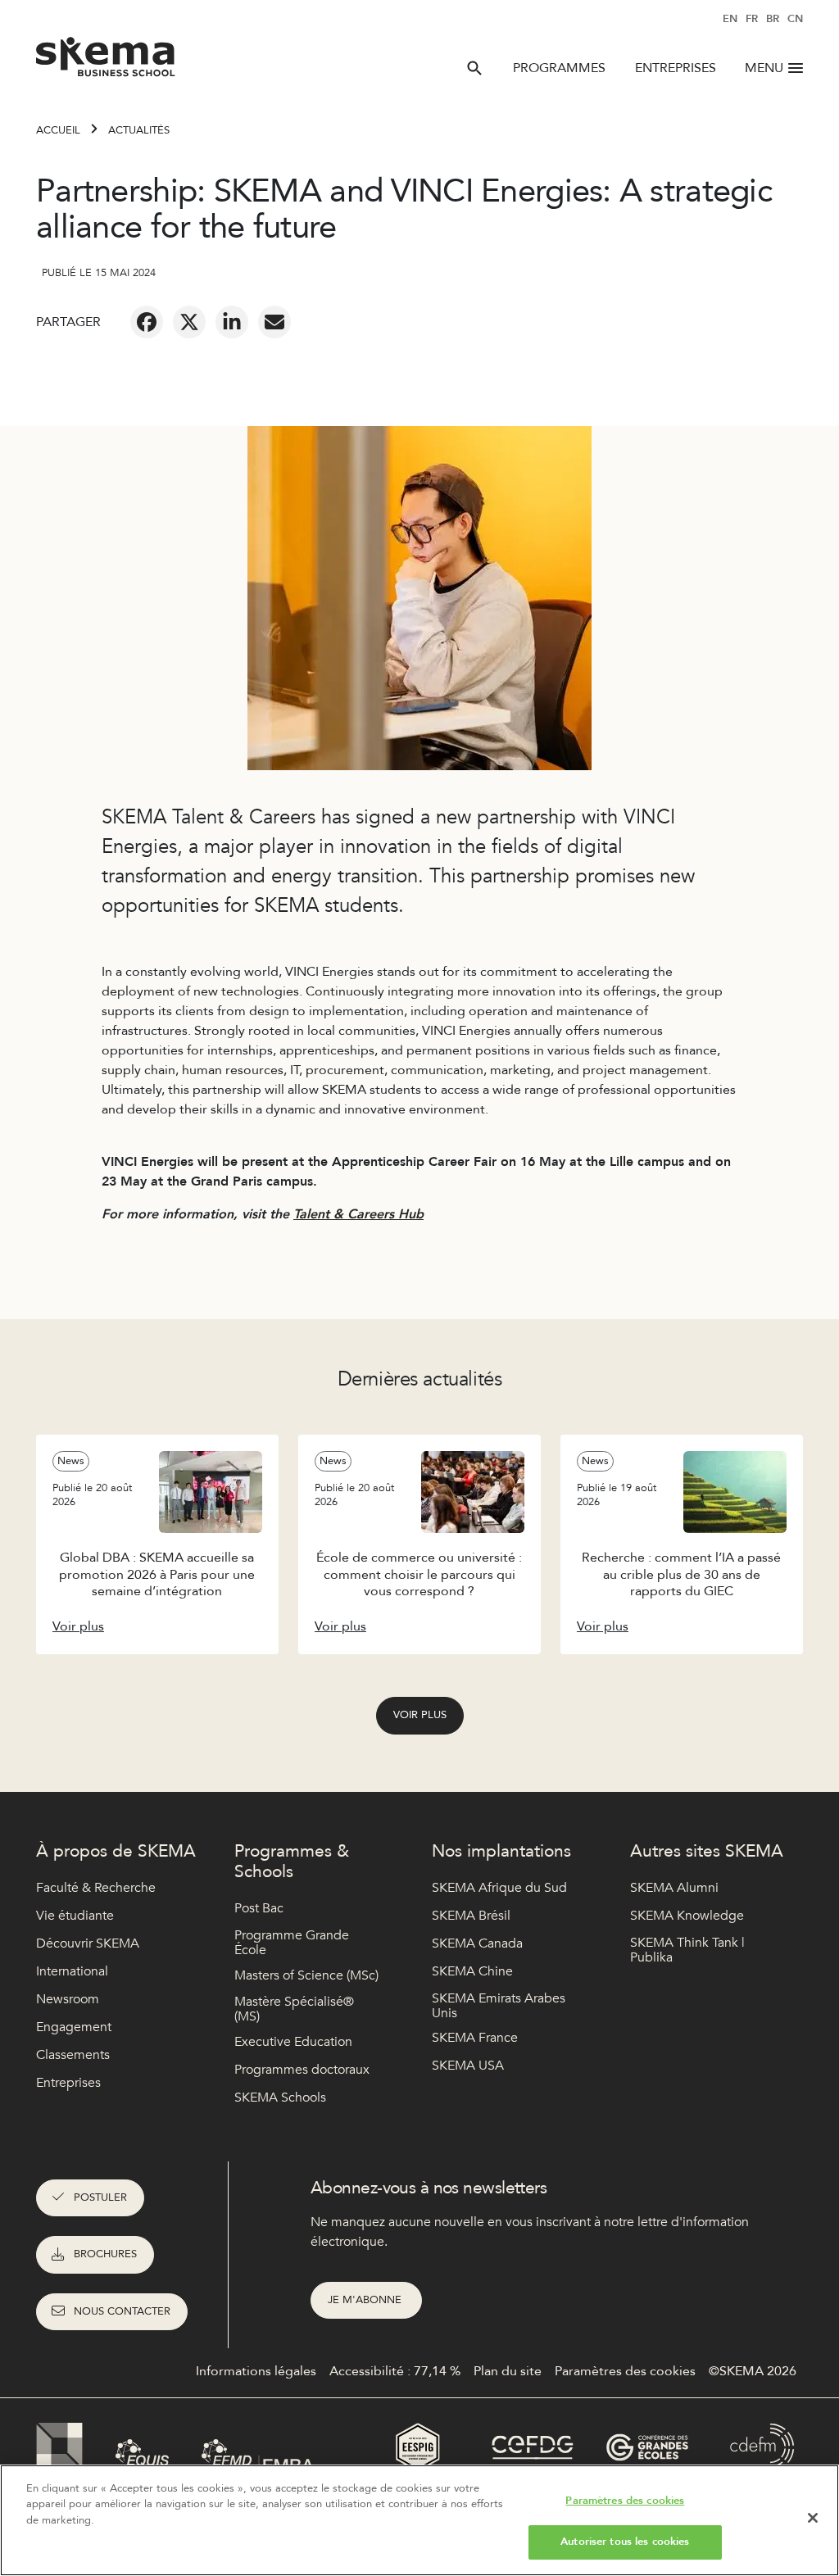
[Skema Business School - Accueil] (106, 61)
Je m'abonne (366, 2300)
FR (752, 19)
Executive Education (293, 2042)
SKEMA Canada (477, 1943)
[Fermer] (813, 2518)
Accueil (58, 130)
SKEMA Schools (280, 2098)
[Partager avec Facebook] (147, 322)
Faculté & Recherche (96, 1888)
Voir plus (420, 1715)
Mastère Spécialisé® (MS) (294, 2009)
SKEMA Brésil (471, 1916)
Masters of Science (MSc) (306, 1975)
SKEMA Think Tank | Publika (687, 1950)
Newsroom (68, 1999)
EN (730, 19)
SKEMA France (475, 2038)
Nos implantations (501, 1851)
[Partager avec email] (274, 322)
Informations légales (256, 2371)
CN (795, 19)
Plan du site (508, 2371)
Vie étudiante (75, 1916)
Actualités (139, 130)
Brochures (105, 2254)
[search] (474, 68)
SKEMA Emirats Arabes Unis (499, 2006)
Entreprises (676, 68)
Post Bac (259, 1908)
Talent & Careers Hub (358, 1214)
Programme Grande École (292, 1943)
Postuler (100, 2197)
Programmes (559, 68)
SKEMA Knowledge (687, 1916)
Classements (73, 2055)
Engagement (74, 2027)
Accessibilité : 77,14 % (395, 2371)
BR (773, 19)
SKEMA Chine (472, 1971)
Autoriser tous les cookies (625, 2542)
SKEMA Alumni (674, 1888)
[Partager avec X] (189, 322)
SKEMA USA (468, 2066)
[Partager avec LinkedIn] (232, 322)
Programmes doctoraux (302, 2070)
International (72, 1971)
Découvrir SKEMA (88, 1943)
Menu (764, 68)
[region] (419, 2520)
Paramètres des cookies (625, 2501)
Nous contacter (122, 2311)
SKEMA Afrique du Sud (499, 1888)
